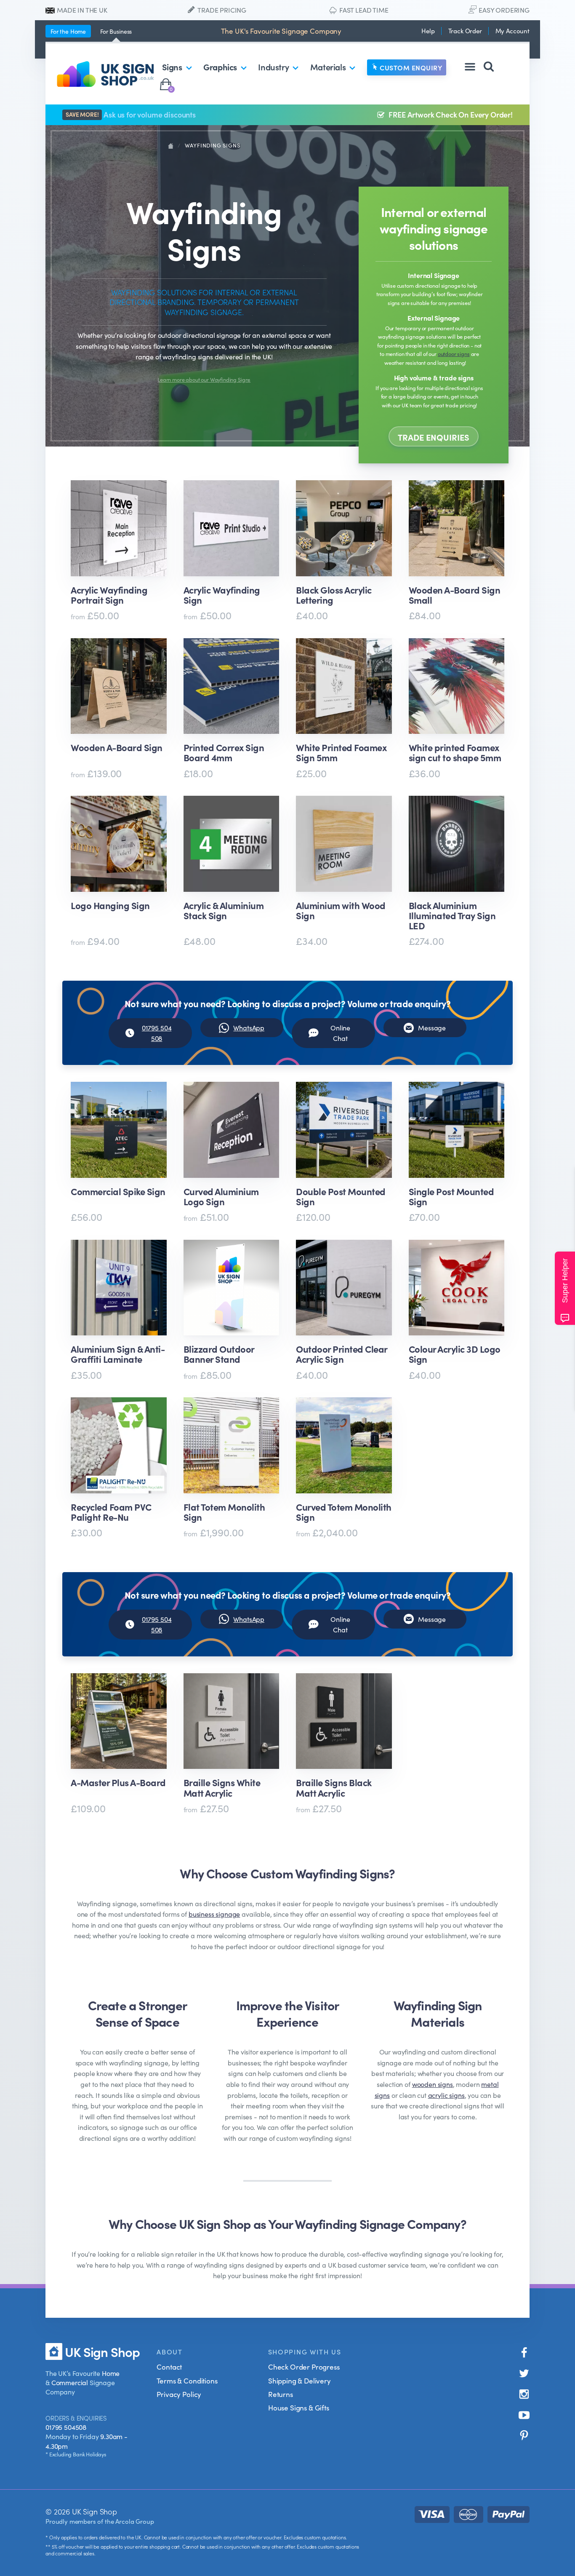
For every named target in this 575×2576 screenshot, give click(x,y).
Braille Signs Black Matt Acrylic (334, 1787)
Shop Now (116, 967)
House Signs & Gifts (299, 2407)
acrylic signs (446, 2095)
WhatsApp (249, 1027)
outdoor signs (454, 353)
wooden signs (433, 2084)
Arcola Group (134, 2521)
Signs (172, 67)
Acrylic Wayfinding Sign (222, 595)
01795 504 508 (157, 1033)
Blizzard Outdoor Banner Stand (219, 1354)
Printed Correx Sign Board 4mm (224, 752)
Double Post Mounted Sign (341, 1196)
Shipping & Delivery (299, 2381)
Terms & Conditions (187, 2381)
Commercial (70, 2382)
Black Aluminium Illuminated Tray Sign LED (452, 916)
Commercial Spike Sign (118, 1192)
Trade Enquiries (434, 437)
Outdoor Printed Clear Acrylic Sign (342, 1354)
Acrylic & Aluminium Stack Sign (224, 911)
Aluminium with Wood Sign (341, 911)
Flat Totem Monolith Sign (224, 1512)
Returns (281, 2394)
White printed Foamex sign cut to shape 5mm (455, 752)
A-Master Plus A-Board (118, 1783)
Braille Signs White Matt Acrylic (222, 1787)
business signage (214, 1914)
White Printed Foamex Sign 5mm (341, 752)
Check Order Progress (304, 2367)
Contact (169, 2367)
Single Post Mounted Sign (451, 1196)
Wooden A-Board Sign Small (455, 595)
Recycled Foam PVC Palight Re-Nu (111, 1512)
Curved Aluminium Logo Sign (221, 1196)
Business (116, 31)
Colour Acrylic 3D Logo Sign (455, 1354)
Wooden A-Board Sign (117, 748)
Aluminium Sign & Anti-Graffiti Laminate (118, 1354)
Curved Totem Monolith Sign (344, 1512)
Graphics (220, 67)
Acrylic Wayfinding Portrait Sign (109, 595)
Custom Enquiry (411, 67)
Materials (328, 67)
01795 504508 (66, 2427)
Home (68, 31)
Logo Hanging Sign (110, 906)
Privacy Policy (179, 2394)
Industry (273, 67)
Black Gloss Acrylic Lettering (334, 595)
